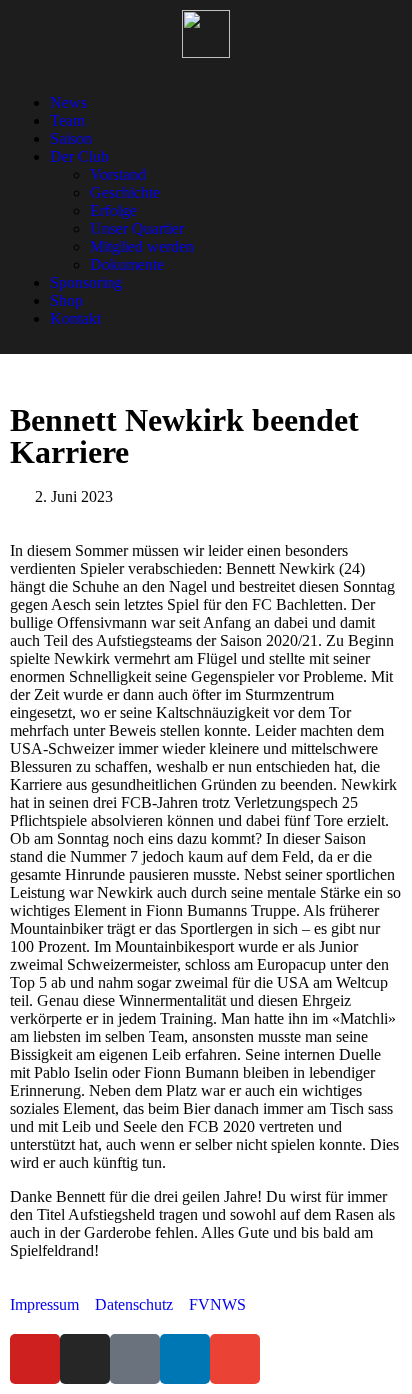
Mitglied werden (142, 246)
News (68, 102)
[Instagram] (85, 1359)
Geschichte (125, 192)
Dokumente (127, 264)
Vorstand (118, 174)
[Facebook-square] (135, 1359)
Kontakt (75, 318)
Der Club (79, 156)
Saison (71, 138)
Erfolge (113, 210)
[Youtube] (35, 1359)
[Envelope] (235, 1359)
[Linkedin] (185, 1359)
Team (67, 120)
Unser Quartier (137, 228)
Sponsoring (86, 282)
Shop (66, 300)
